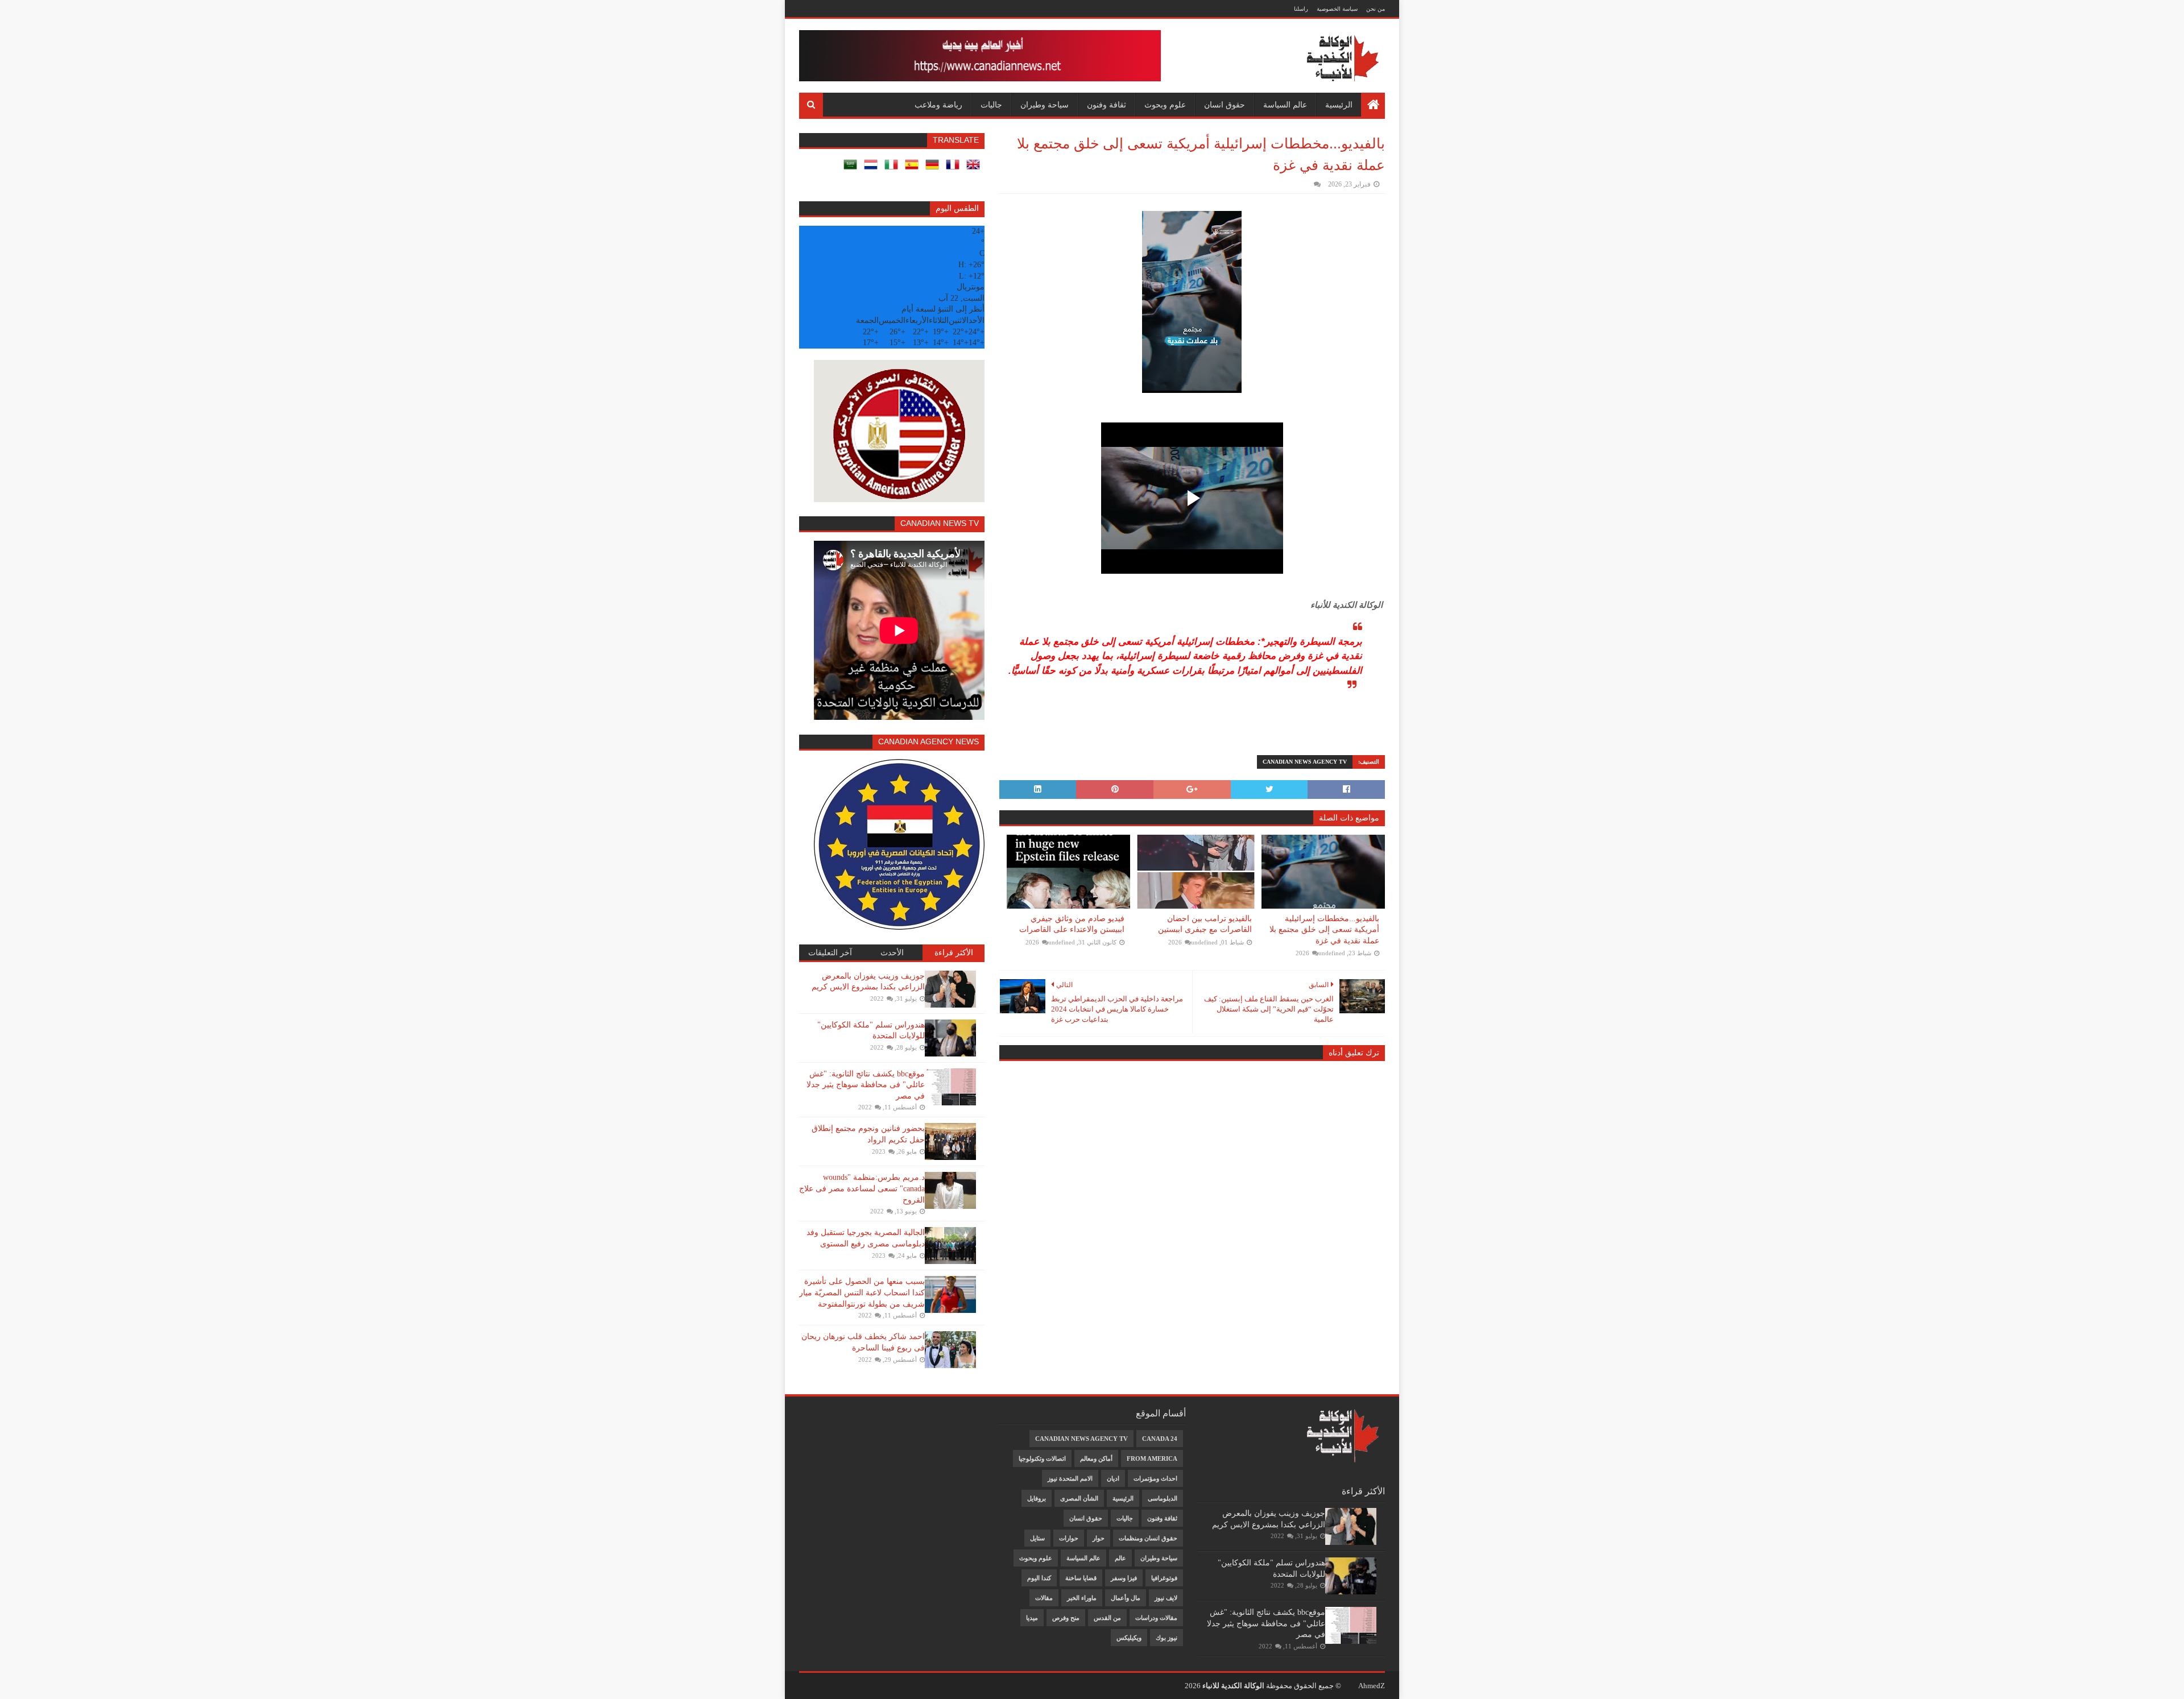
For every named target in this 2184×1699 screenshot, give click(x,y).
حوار (1099, 1538)
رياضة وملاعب (938, 105)
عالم (1120, 1558)
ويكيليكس (1129, 1638)
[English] (975, 169)
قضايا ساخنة (1081, 1578)
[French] (955, 169)
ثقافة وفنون (1107, 105)
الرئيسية (1339, 105)
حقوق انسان (1225, 105)
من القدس (1107, 1618)
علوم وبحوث (1165, 105)
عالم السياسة (1285, 105)
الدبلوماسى (1163, 1498)
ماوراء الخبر (1082, 1598)
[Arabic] (853, 169)
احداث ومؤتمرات (1155, 1478)
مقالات (1044, 1598)
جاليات (991, 105)
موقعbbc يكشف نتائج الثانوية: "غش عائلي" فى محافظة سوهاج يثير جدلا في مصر (866, 1085)
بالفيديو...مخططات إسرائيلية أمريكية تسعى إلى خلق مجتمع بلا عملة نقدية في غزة (1324, 930)
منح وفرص (1066, 1618)
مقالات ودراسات (1156, 1618)
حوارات (1069, 1538)
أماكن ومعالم (1096, 1458)
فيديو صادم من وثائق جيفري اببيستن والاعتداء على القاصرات (1072, 924)
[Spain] (914, 169)
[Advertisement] (854, 1426)
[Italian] (894, 169)
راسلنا (1301, 9)
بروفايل (1037, 1498)
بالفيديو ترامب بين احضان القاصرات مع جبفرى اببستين (1205, 924)
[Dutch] (873, 169)
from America (1152, 1458)
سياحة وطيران (1045, 105)
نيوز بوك (1167, 1638)
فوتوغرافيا (1164, 1578)
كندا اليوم (1039, 1578)
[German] (934, 169)
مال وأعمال (1126, 1598)
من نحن (1376, 9)
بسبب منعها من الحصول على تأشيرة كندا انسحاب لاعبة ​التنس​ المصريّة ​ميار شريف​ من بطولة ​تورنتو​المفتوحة (862, 1292)
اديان (1113, 1478)
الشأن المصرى (1079, 1498)
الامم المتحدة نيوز (1070, 1478)
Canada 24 (1160, 1439)
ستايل (1037, 1538)
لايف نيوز (1166, 1598)
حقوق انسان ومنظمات (1148, 1538)
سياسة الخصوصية (1337, 9)
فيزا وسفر (1124, 1578)
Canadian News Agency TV (1305, 762)
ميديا (1032, 1618)
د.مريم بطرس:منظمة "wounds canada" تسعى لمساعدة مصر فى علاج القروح (862, 1188)
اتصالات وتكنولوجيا (1042, 1458)
